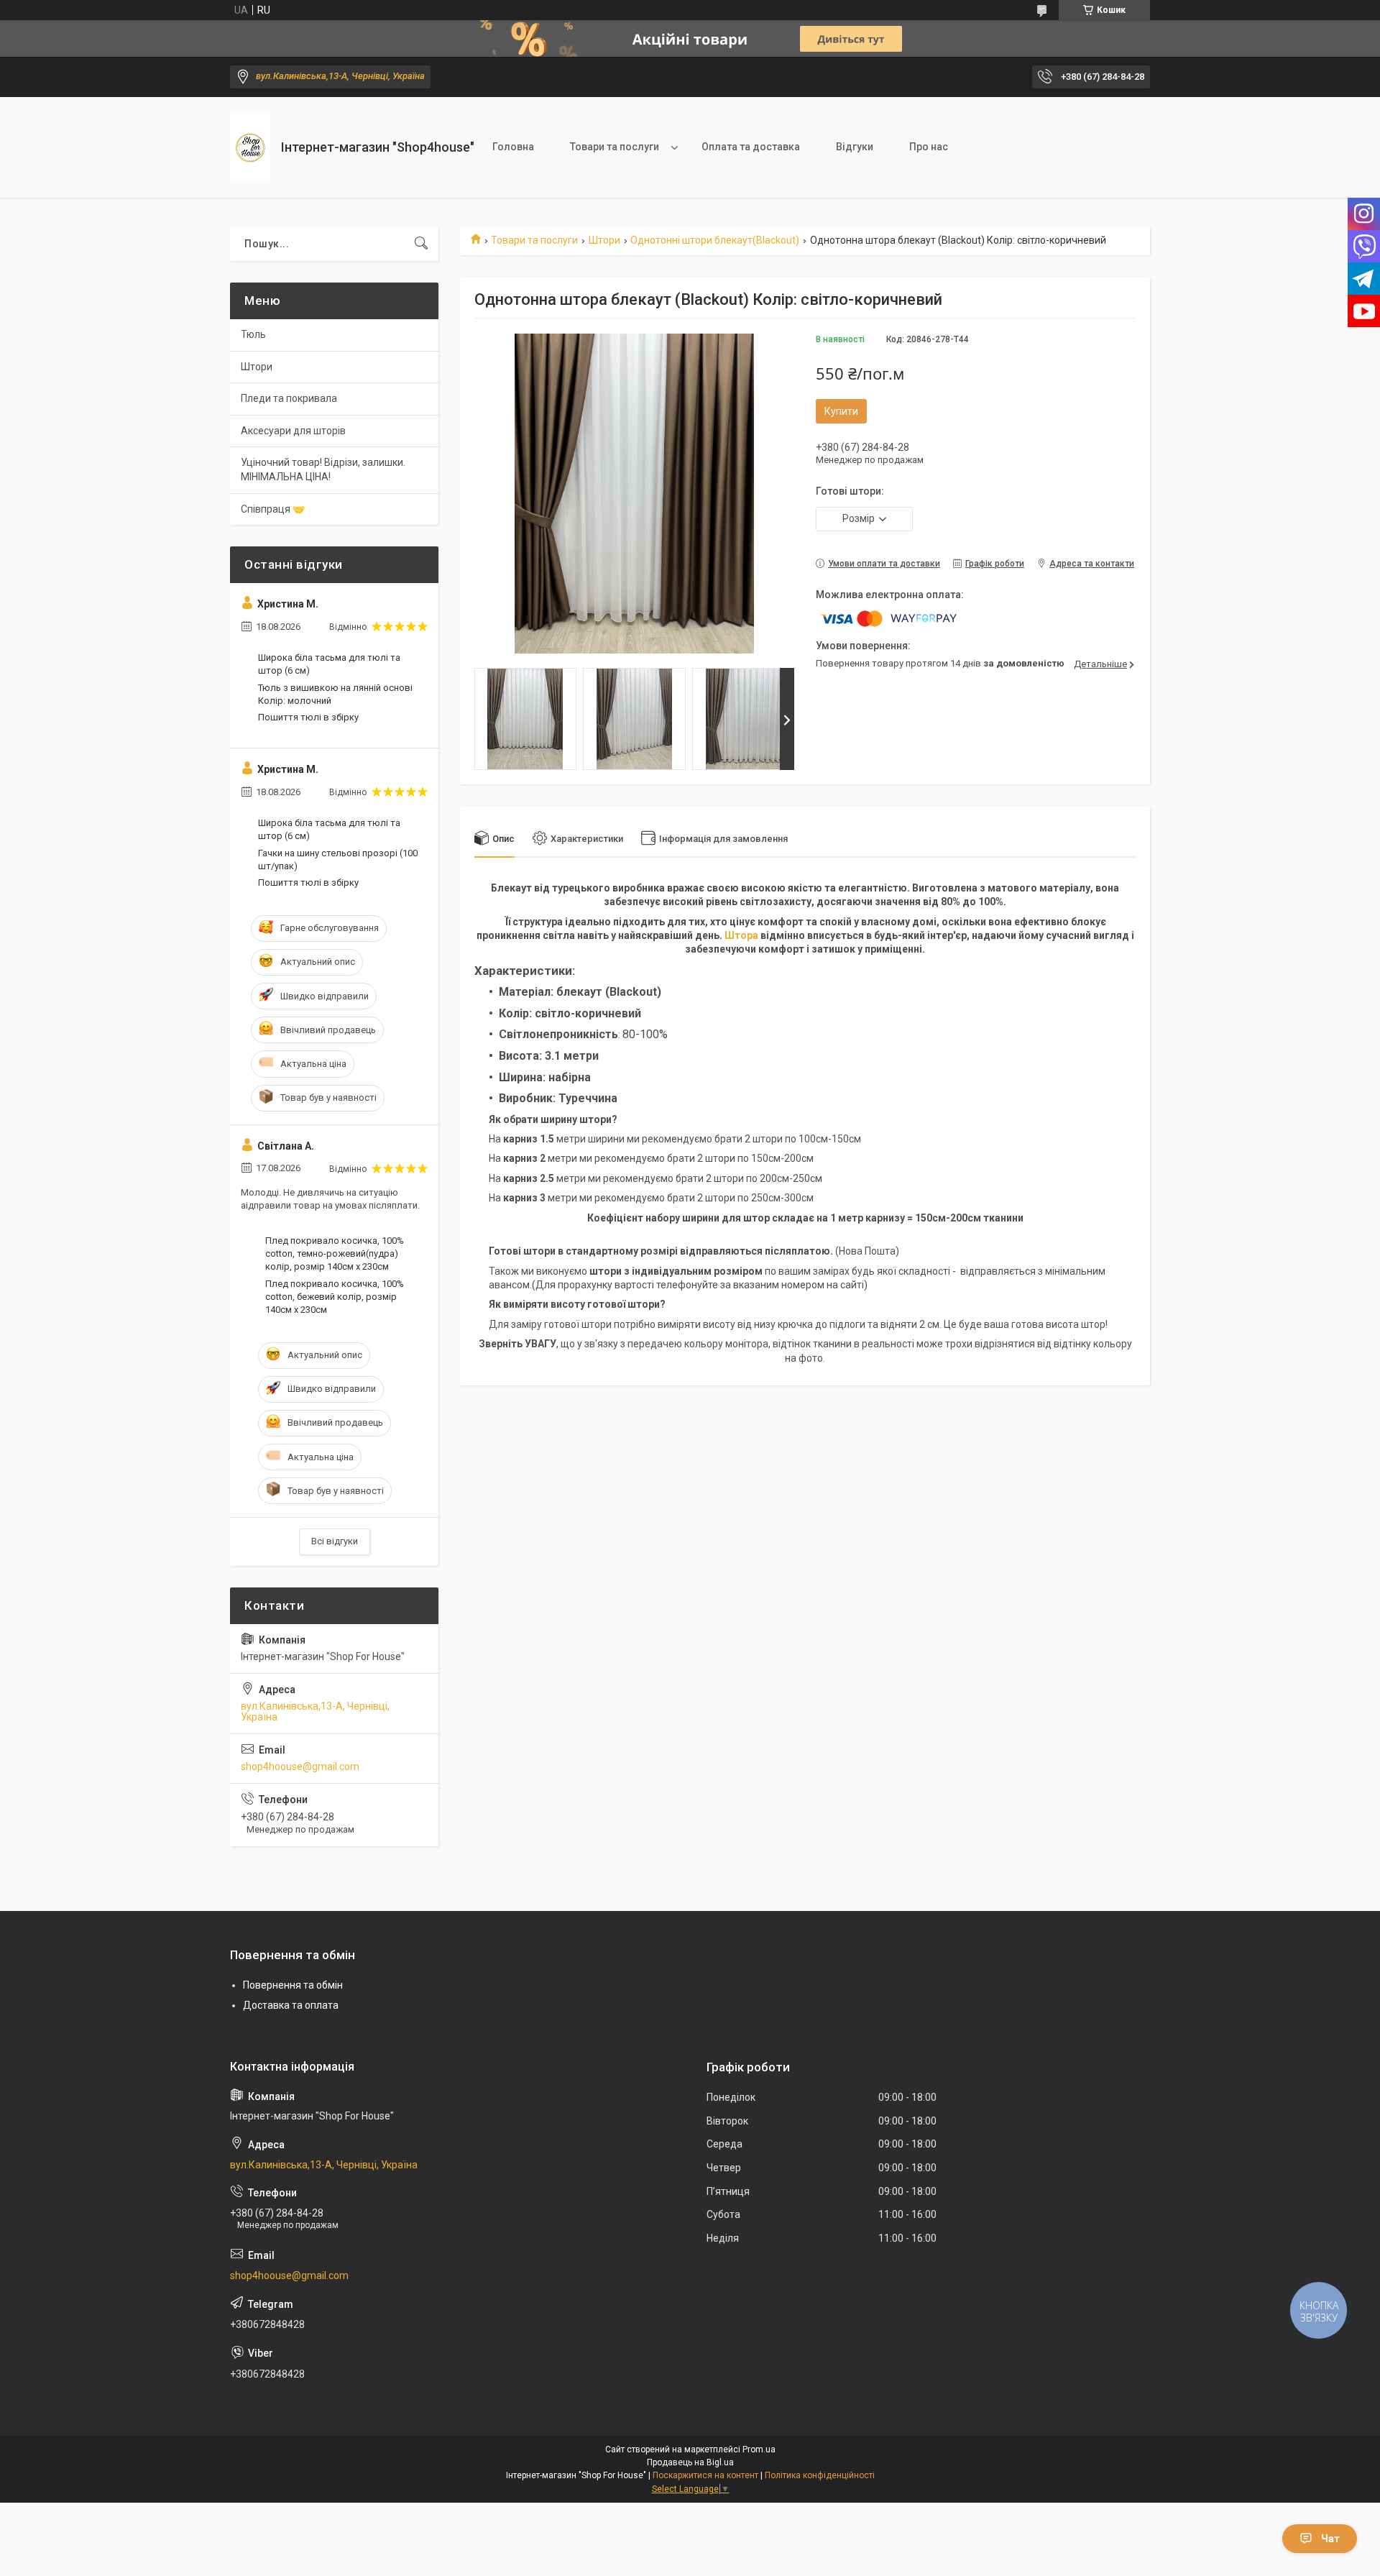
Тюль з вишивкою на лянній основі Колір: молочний (335, 694)
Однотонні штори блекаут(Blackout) (715, 240)
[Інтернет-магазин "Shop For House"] (250, 148)
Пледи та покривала (289, 398)
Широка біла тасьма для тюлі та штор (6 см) (329, 664)
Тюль (253, 334)
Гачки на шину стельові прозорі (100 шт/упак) (338, 860)
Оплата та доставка (751, 147)
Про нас (929, 147)
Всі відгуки (335, 1541)
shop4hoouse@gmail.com (300, 1766)
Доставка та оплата (291, 2005)
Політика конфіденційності (820, 2475)
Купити (841, 411)
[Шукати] (421, 244)
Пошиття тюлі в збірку (308, 717)
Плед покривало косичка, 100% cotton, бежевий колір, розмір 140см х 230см (335, 1297)
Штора (741, 935)
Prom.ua (759, 2449)
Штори (604, 240)
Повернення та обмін (293, 1985)
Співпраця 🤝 (273, 509)
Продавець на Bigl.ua (690, 2462)
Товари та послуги (615, 147)
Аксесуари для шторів (293, 431)
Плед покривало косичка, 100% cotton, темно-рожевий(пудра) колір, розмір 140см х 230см (335, 1253)
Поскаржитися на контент (705, 2475)
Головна (513, 147)
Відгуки (855, 147)
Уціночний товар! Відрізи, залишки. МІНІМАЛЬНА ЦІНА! (323, 469)
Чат (1330, 2539)
